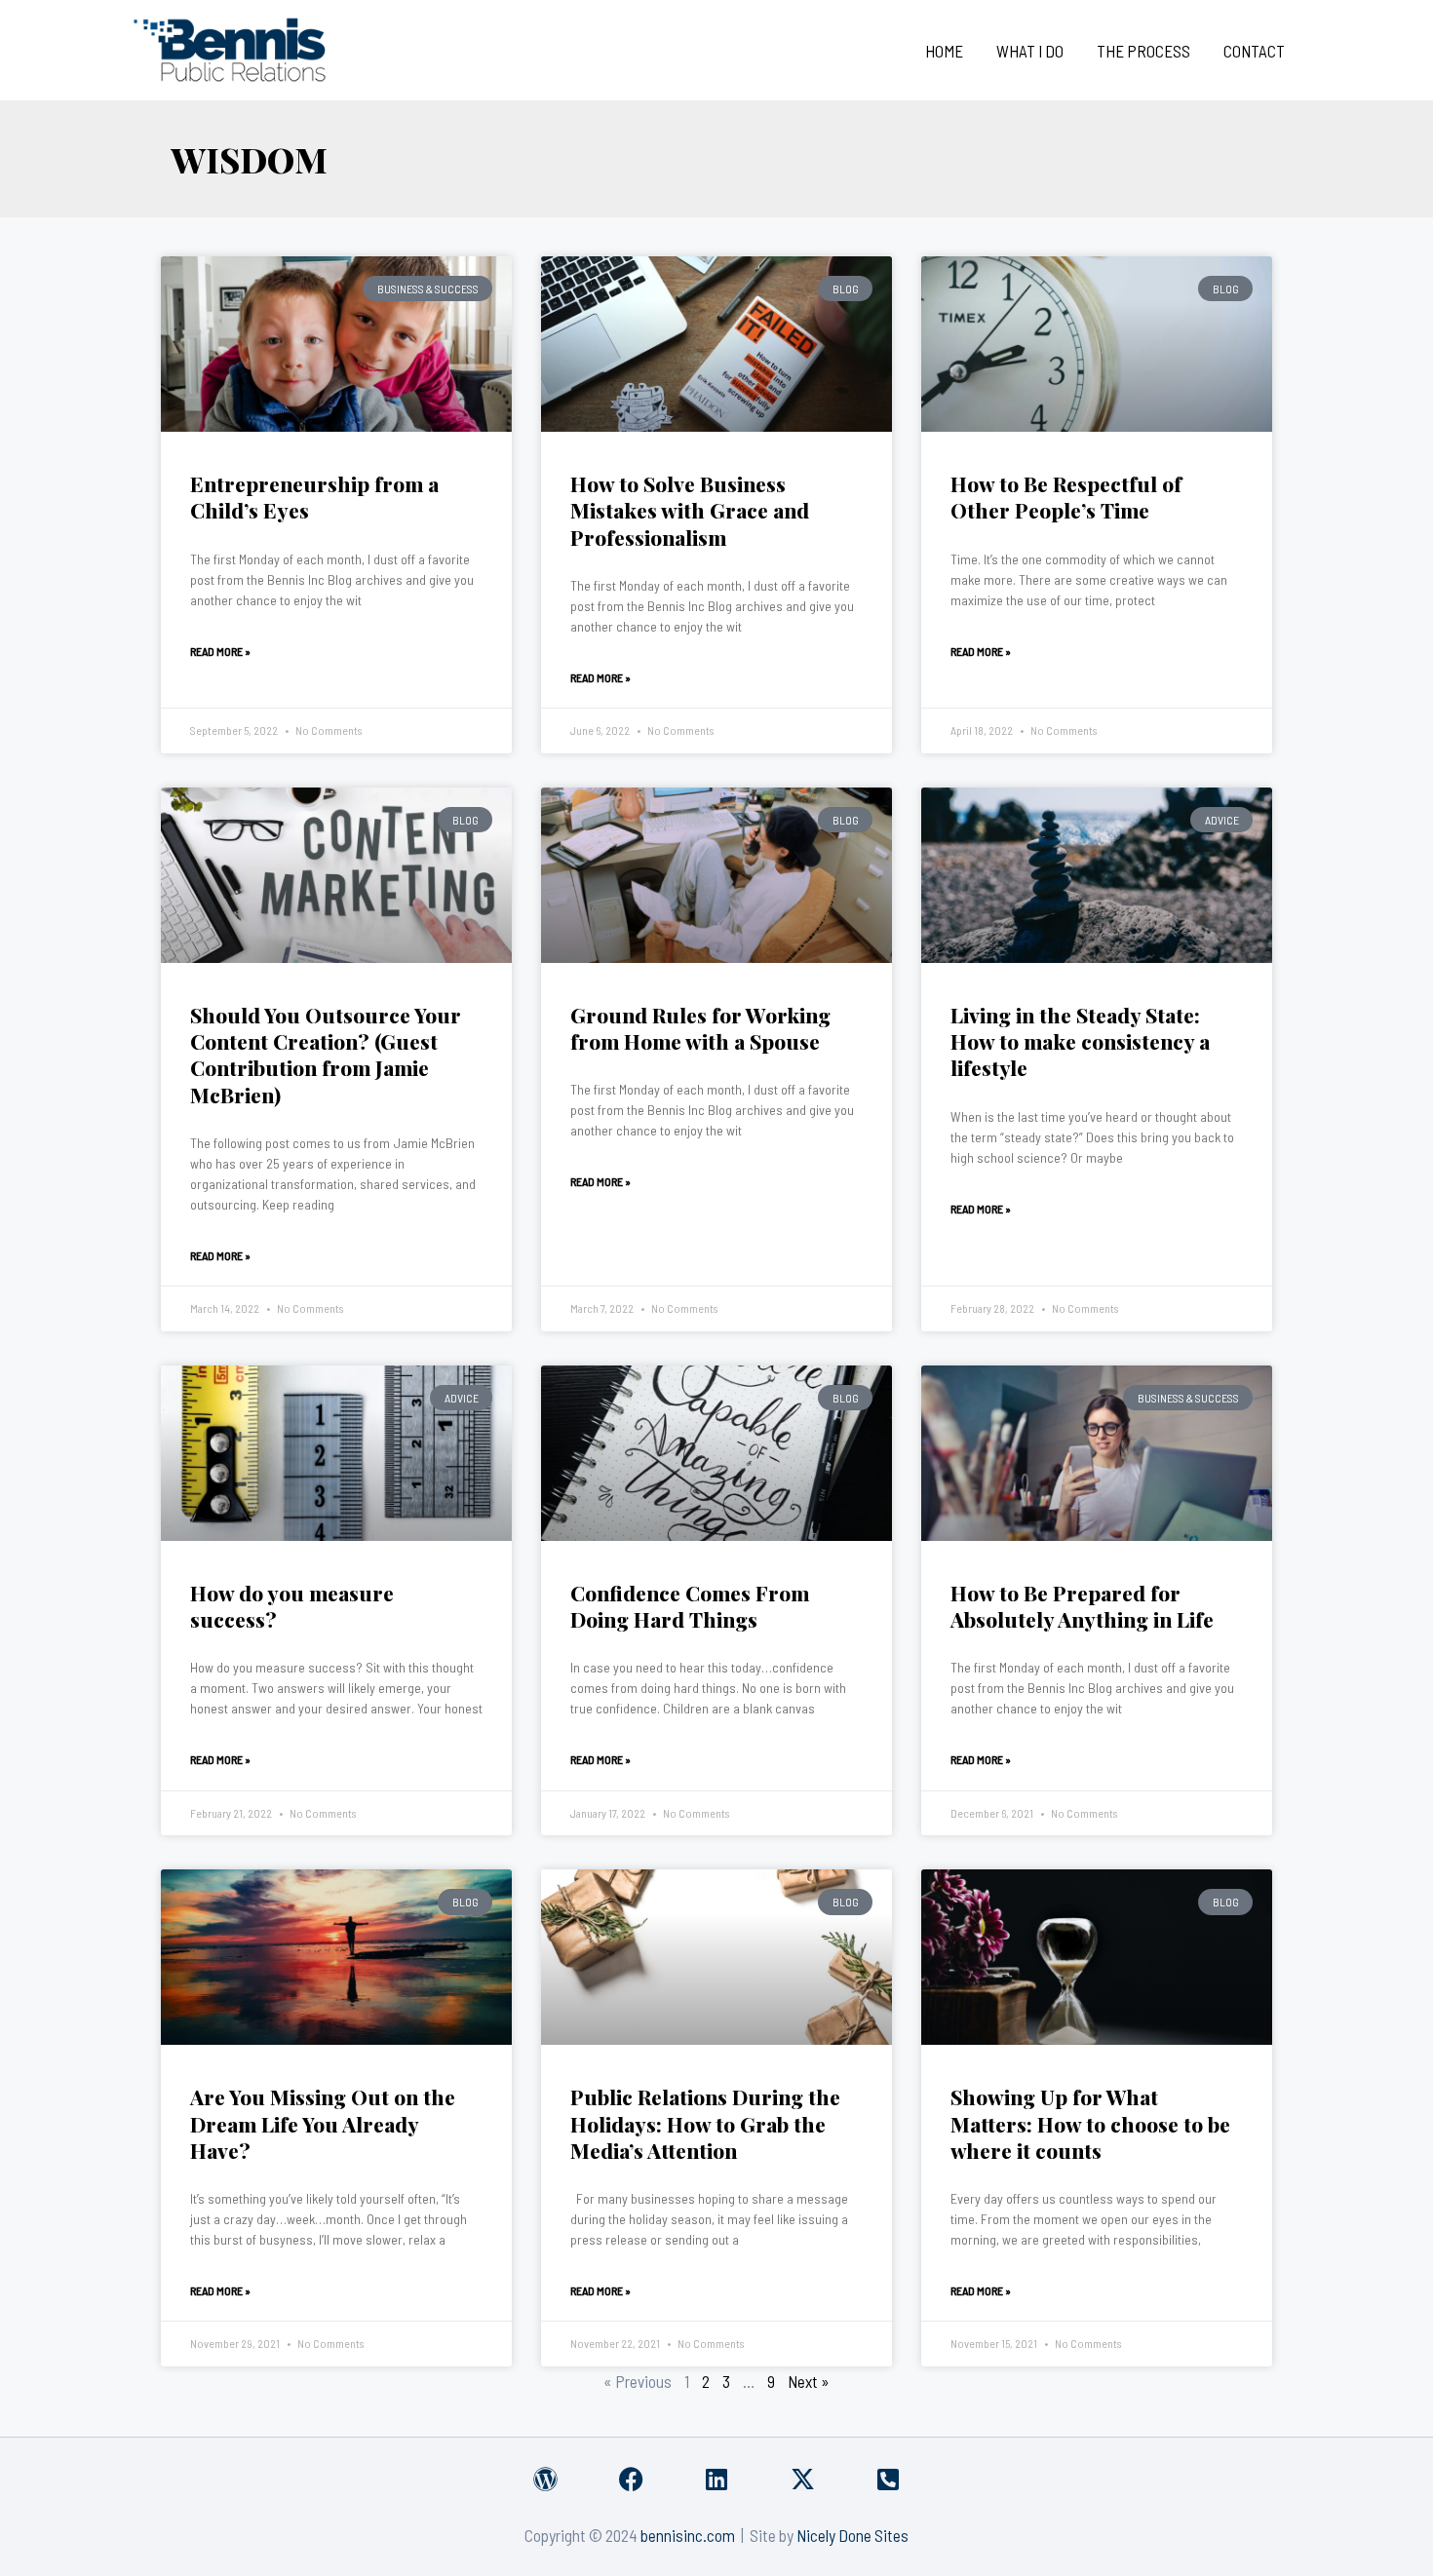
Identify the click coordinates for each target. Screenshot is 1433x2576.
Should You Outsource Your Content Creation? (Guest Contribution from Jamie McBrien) (326, 1055)
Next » (809, 2381)
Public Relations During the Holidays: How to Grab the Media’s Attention (705, 2123)
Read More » (220, 651)
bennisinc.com (688, 2535)
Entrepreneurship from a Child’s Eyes (314, 497)
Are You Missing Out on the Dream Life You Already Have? (323, 2123)
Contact (1254, 51)
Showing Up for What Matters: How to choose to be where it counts (1090, 2123)
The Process (1143, 51)
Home (944, 51)
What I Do (1030, 51)
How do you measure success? (292, 1606)
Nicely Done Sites (852, 2535)
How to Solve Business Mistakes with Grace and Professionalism (690, 510)
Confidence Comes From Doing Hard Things (690, 1606)
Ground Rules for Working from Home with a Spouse (700, 1028)
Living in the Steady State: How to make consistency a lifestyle (1080, 1041)
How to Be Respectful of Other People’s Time (1066, 497)
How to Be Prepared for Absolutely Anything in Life (1082, 1606)
